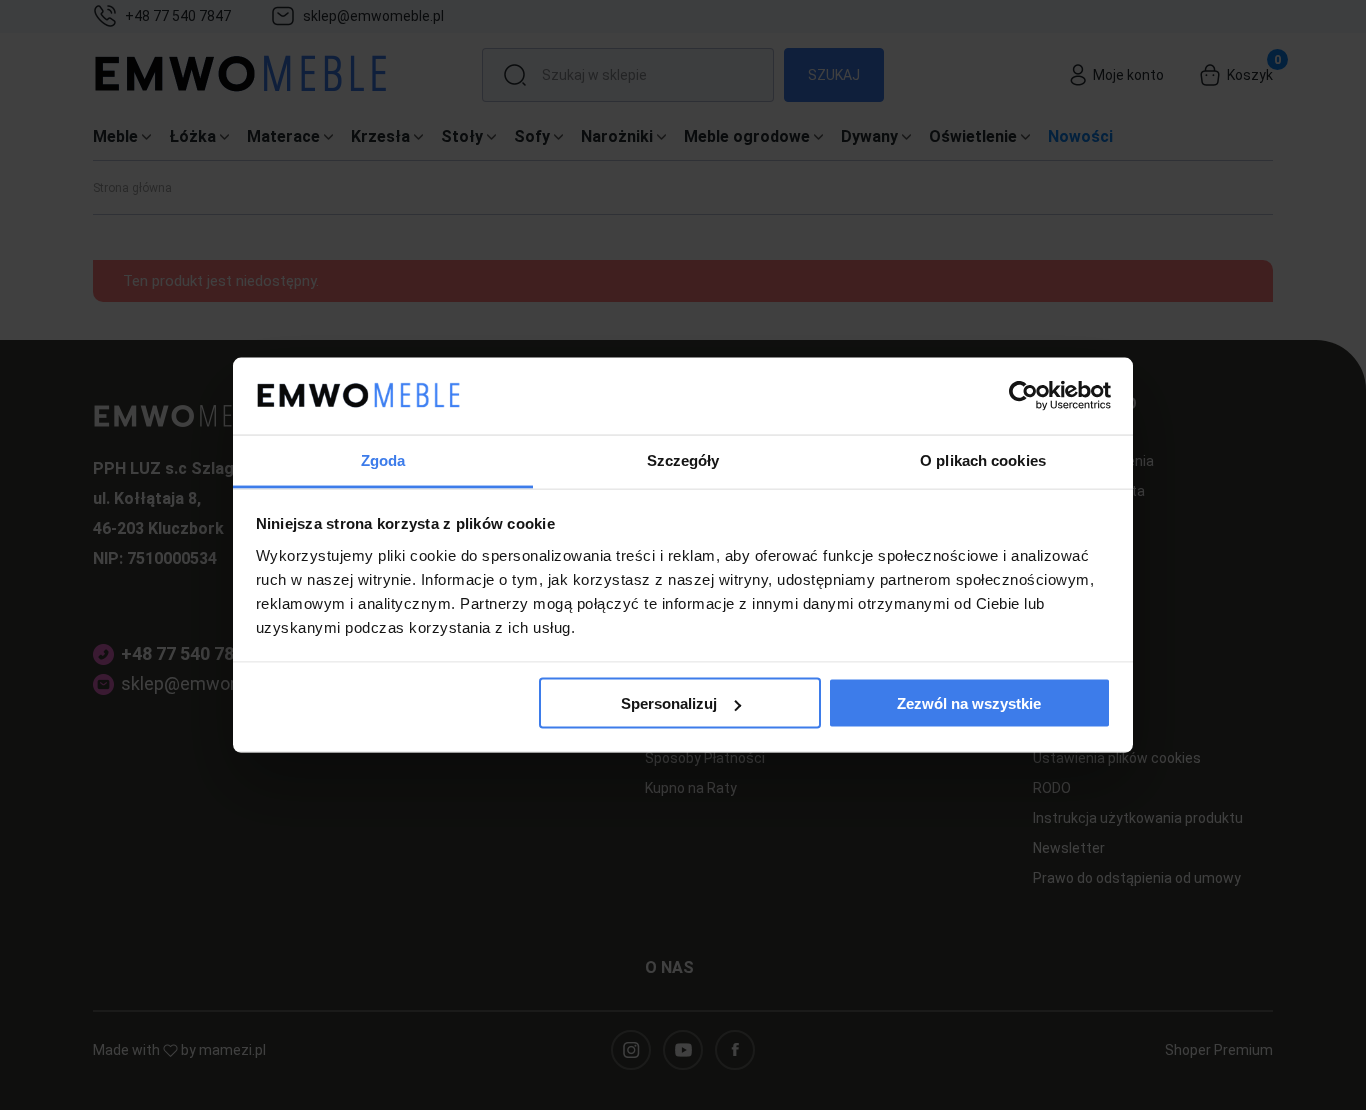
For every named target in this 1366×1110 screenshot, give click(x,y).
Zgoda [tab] (383, 459)
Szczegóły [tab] (683, 459)
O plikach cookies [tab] (983, 459)
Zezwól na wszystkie (969, 703)
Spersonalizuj (669, 703)
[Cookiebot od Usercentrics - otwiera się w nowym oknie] (1023, 396)
